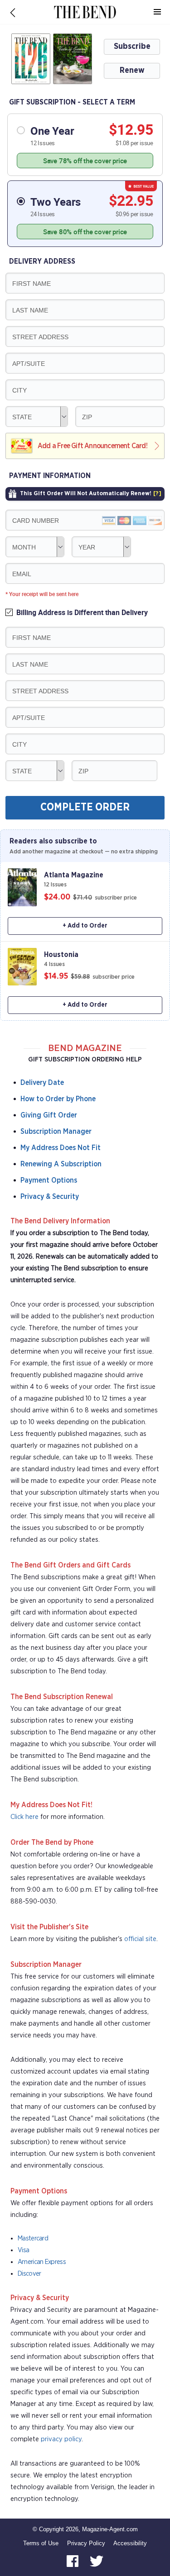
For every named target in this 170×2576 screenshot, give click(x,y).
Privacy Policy (86, 2543)
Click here (24, 1817)
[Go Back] (13, 12)
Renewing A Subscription (61, 1164)
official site (140, 1939)
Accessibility (130, 2543)
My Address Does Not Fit (61, 1148)
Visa (23, 2250)
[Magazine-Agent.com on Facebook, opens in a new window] (73, 2560)
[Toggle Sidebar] (157, 12)
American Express (42, 2262)
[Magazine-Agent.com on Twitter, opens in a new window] (97, 2560)
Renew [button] (132, 71)
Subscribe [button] (132, 47)
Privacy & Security (50, 1197)
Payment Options (49, 1180)
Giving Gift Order (49, 1115)
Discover (29, 2274)
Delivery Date (42, 1083)
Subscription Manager (56, 1132)
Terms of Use (41, 2543)
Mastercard (33, 2238)
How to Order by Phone (58, 1099)
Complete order (85, 807)
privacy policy (61, 2439)
